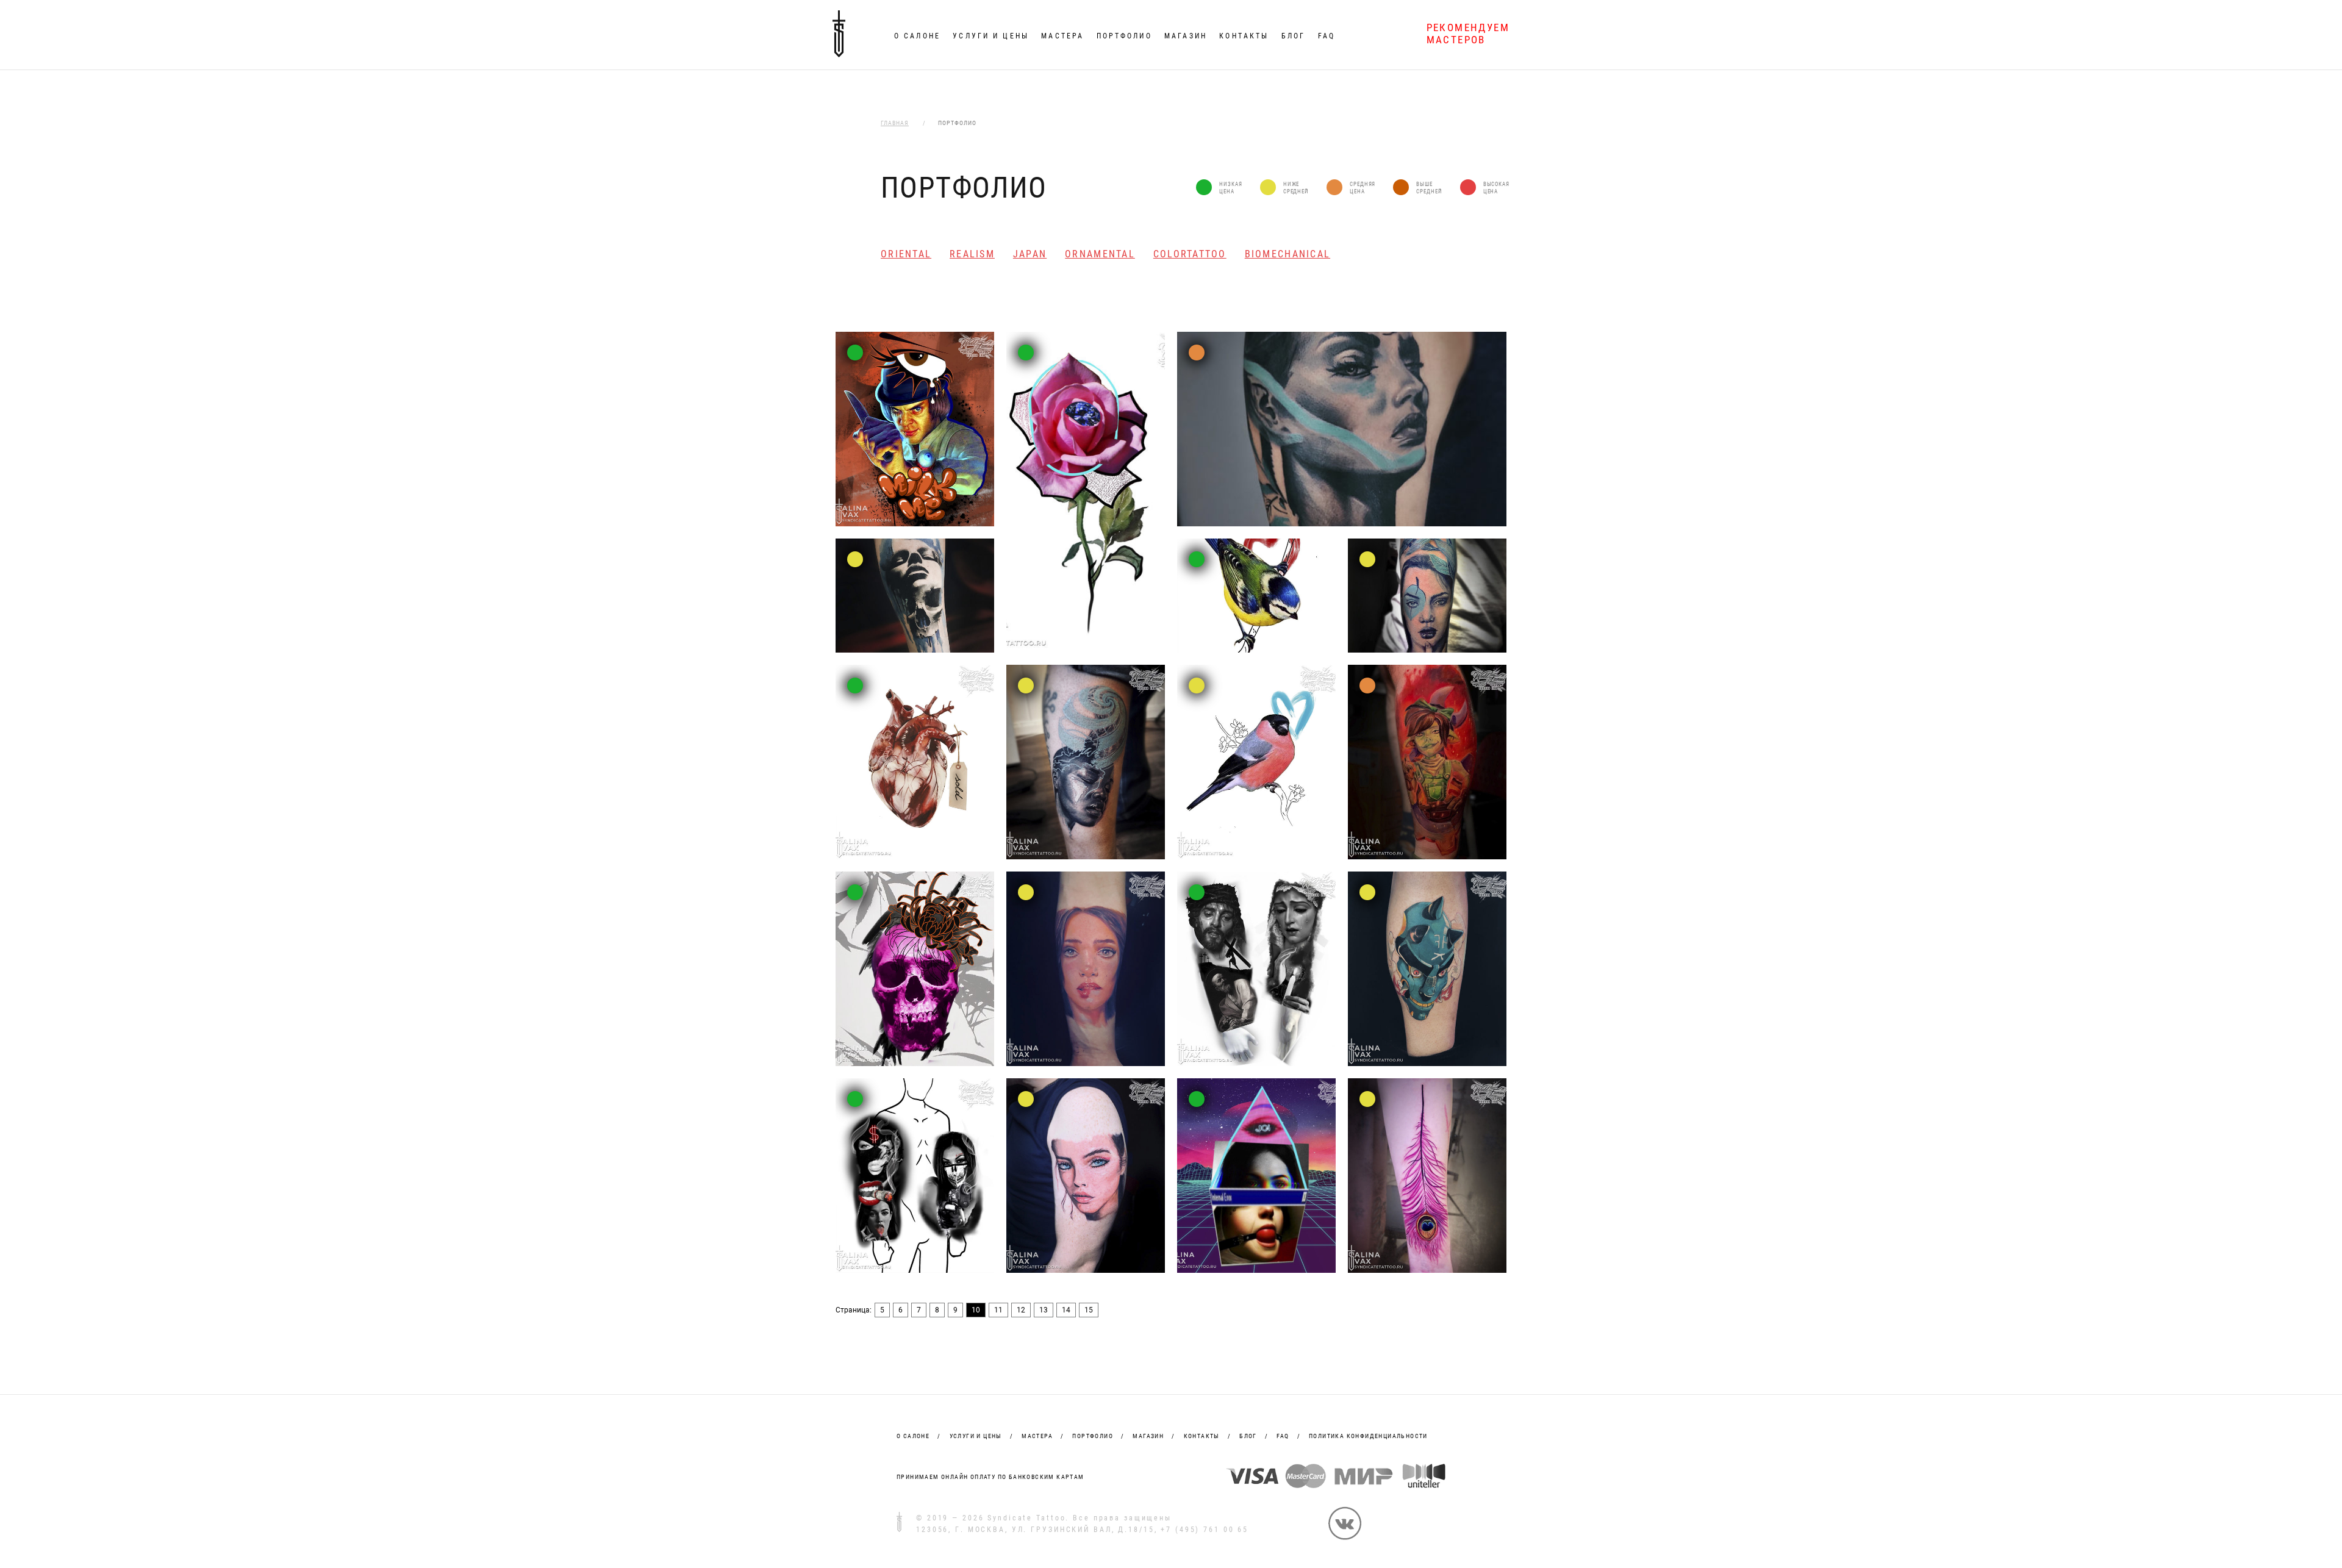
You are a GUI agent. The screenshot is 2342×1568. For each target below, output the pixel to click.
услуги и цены (976, 1436)
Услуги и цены (991, 36)
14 (1066, 1310)
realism (972, 254)
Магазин (1186, 36)
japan (1030, 254)
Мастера (1062, 36)
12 (1021, 1310)
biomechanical (1287, 254)
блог (1248, 1436)
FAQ (1327, 36)
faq (1283, 1436)
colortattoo (1190, 254)
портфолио (1093, 1436)
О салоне (917, 36)
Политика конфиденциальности (1368, 1436)
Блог (1293, 36)
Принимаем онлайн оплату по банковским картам (990, 1477)
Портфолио (1124, 36)
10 (976, 1310)
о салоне (913, 1436)
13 (1044, 1310)
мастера (1037, 1436)
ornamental (1100, 254)
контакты (1202, 1436)
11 (998, 1310)
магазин (1148, 1436)
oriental (906, 254)
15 (1089, 1310)
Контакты (1244, 36)
